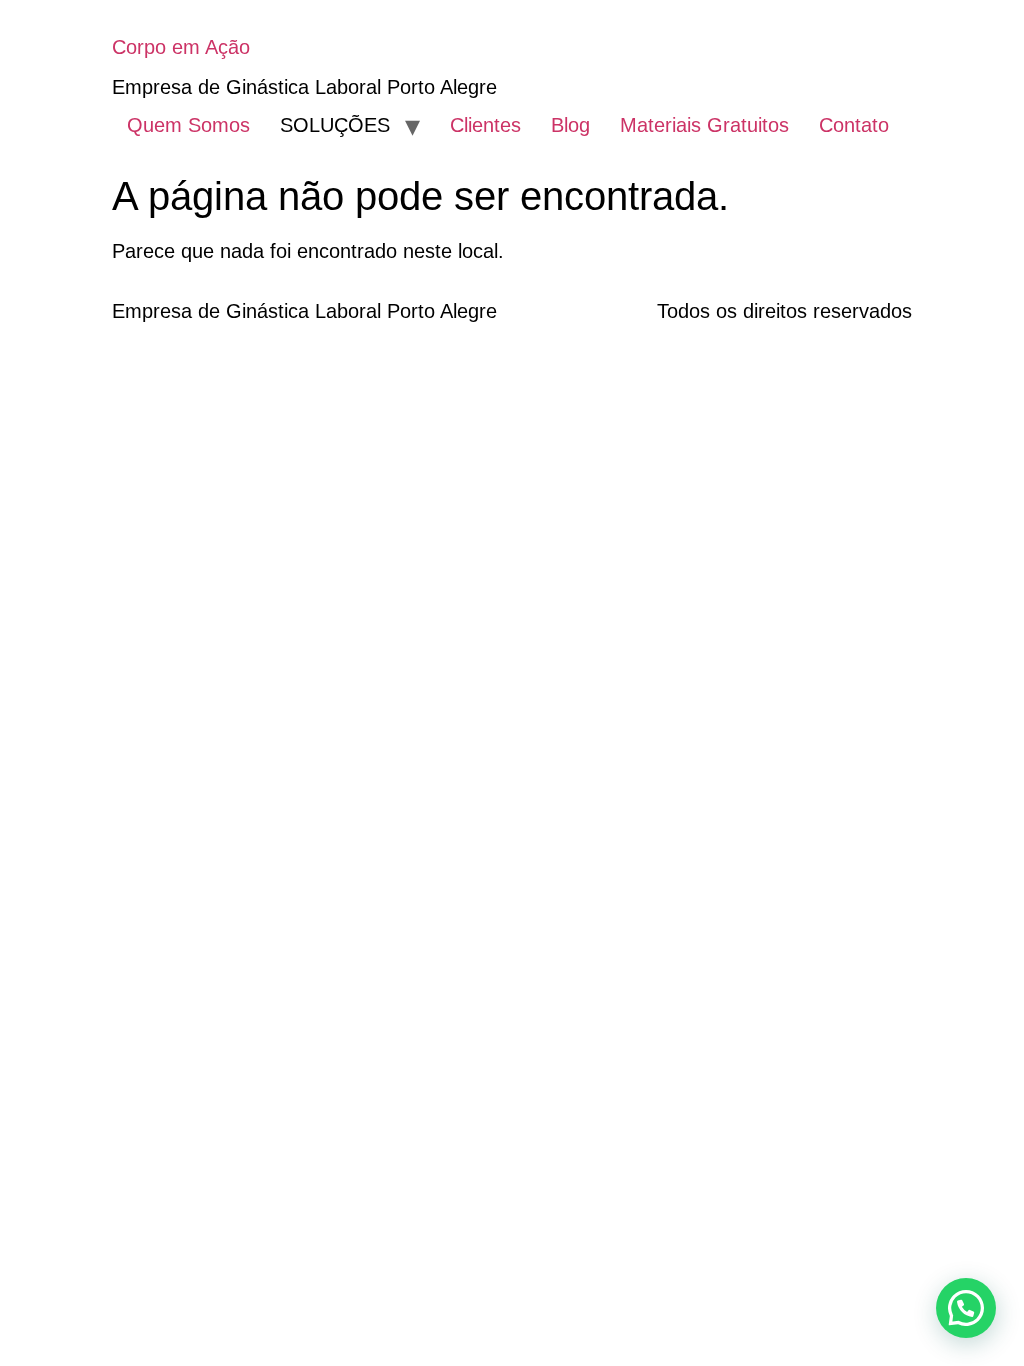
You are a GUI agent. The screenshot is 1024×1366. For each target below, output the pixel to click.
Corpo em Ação (181, 47)
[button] (966, 1308)
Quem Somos (188, 125)
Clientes (485, 125)
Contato (854, 125)
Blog (570, 125)
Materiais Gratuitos (704, 125)
